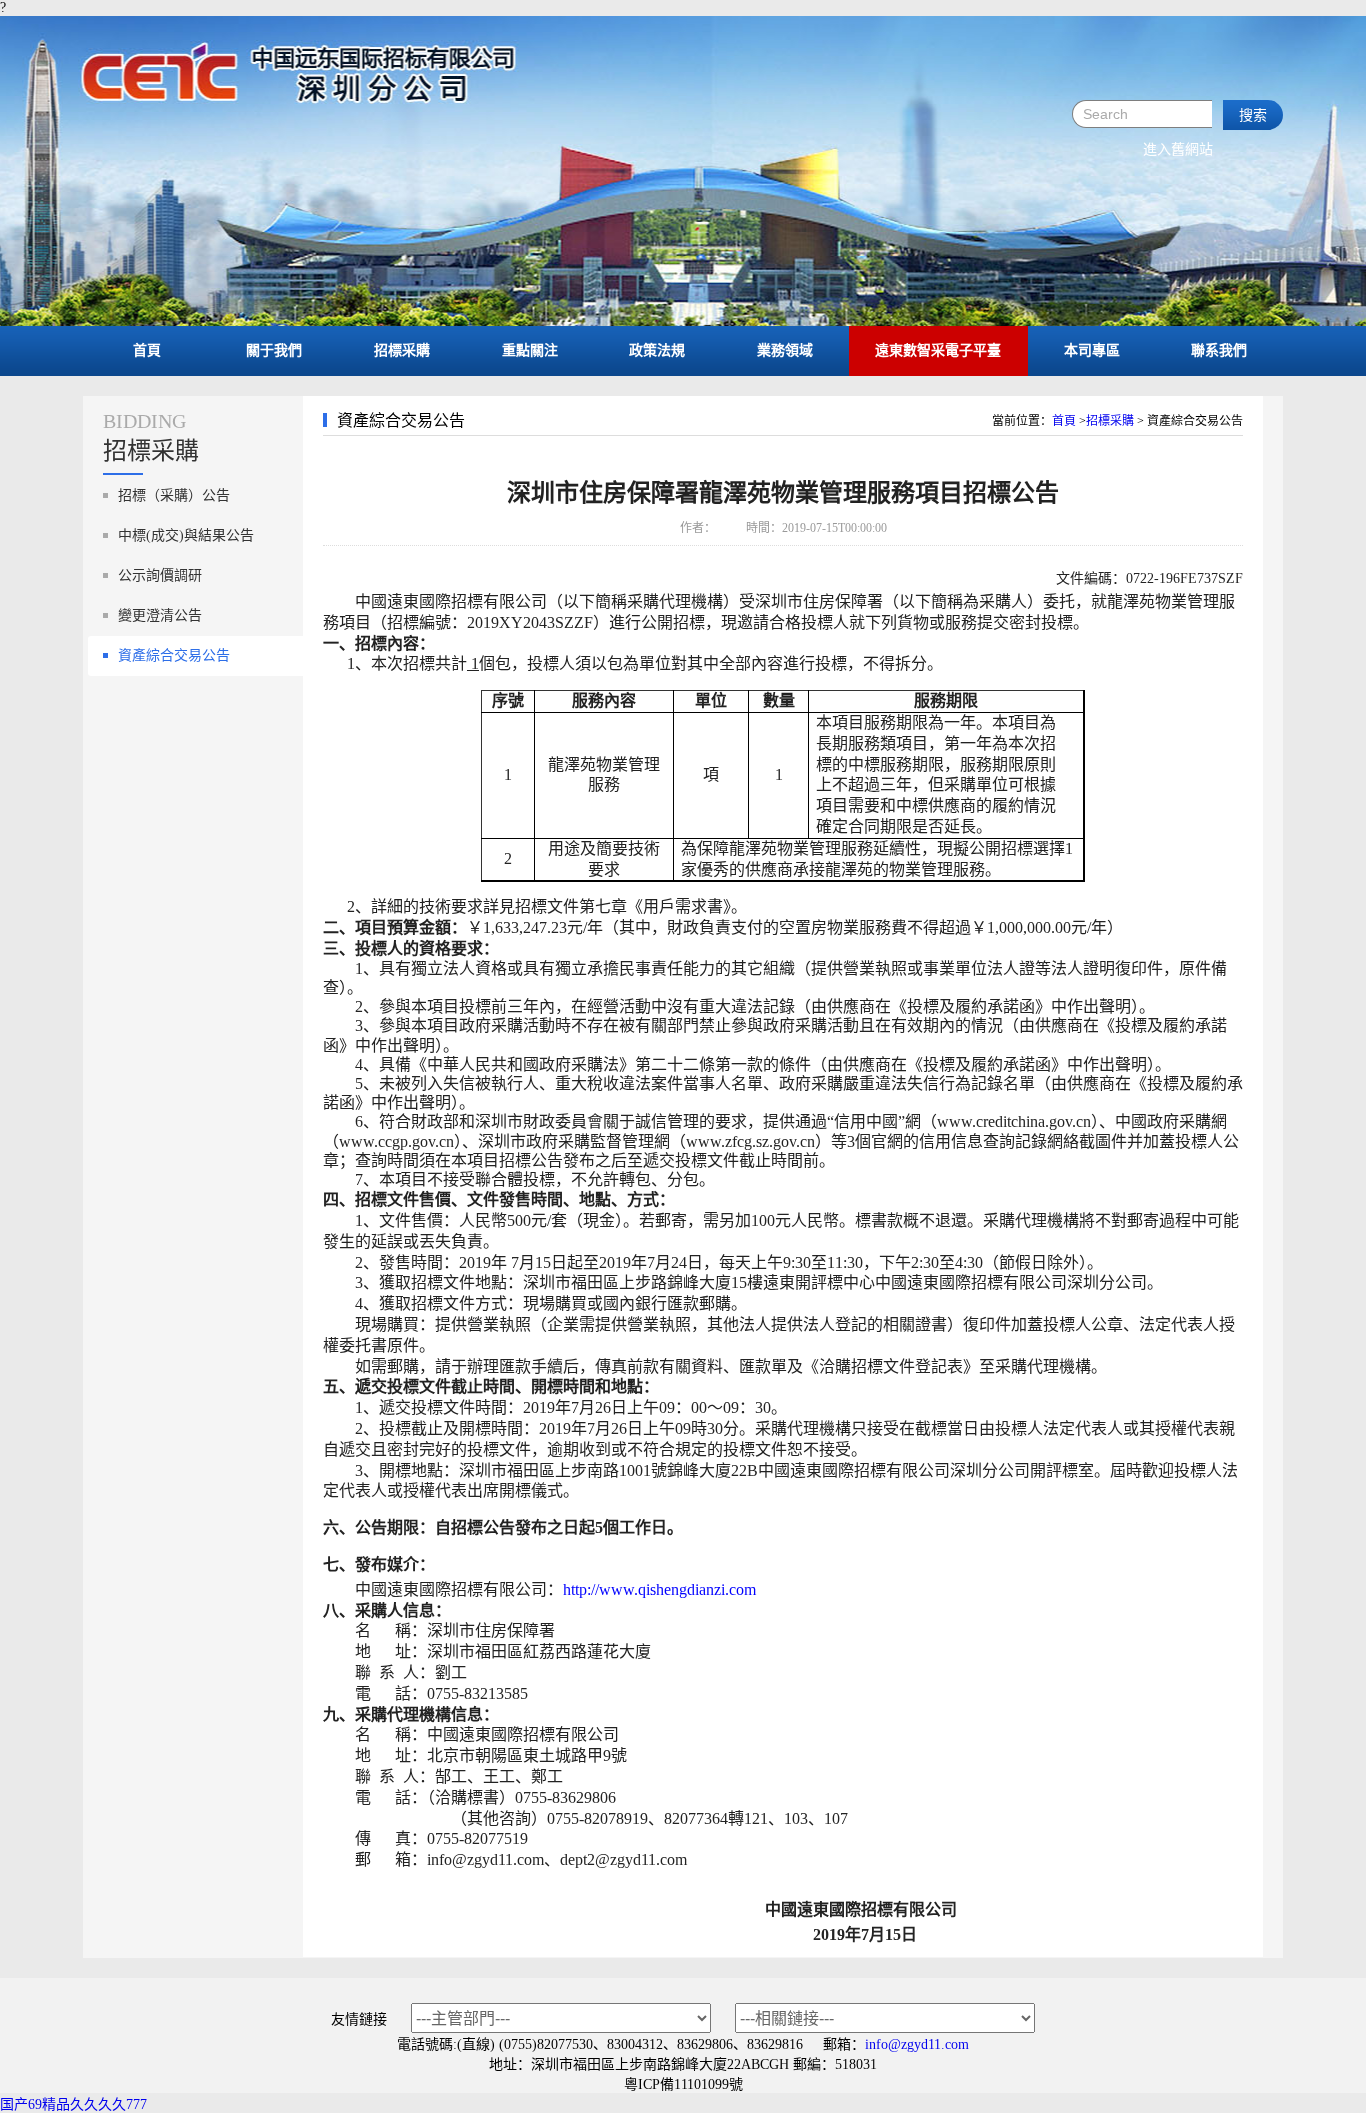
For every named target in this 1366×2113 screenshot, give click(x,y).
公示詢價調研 (160, 575)
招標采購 (402, 350)
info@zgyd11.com (917, 2044)
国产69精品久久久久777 (73, 2104)
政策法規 (657, 350)
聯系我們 (1219, 350)
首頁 (147, 350)
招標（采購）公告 (174, 495)
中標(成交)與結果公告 (186, 535)
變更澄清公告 (160, 615)
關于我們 (274, 350)
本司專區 (1092, 350)
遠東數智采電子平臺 (938, 350)
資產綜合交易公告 (174, 655)
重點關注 (530, 350)
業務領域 (785, 350)
